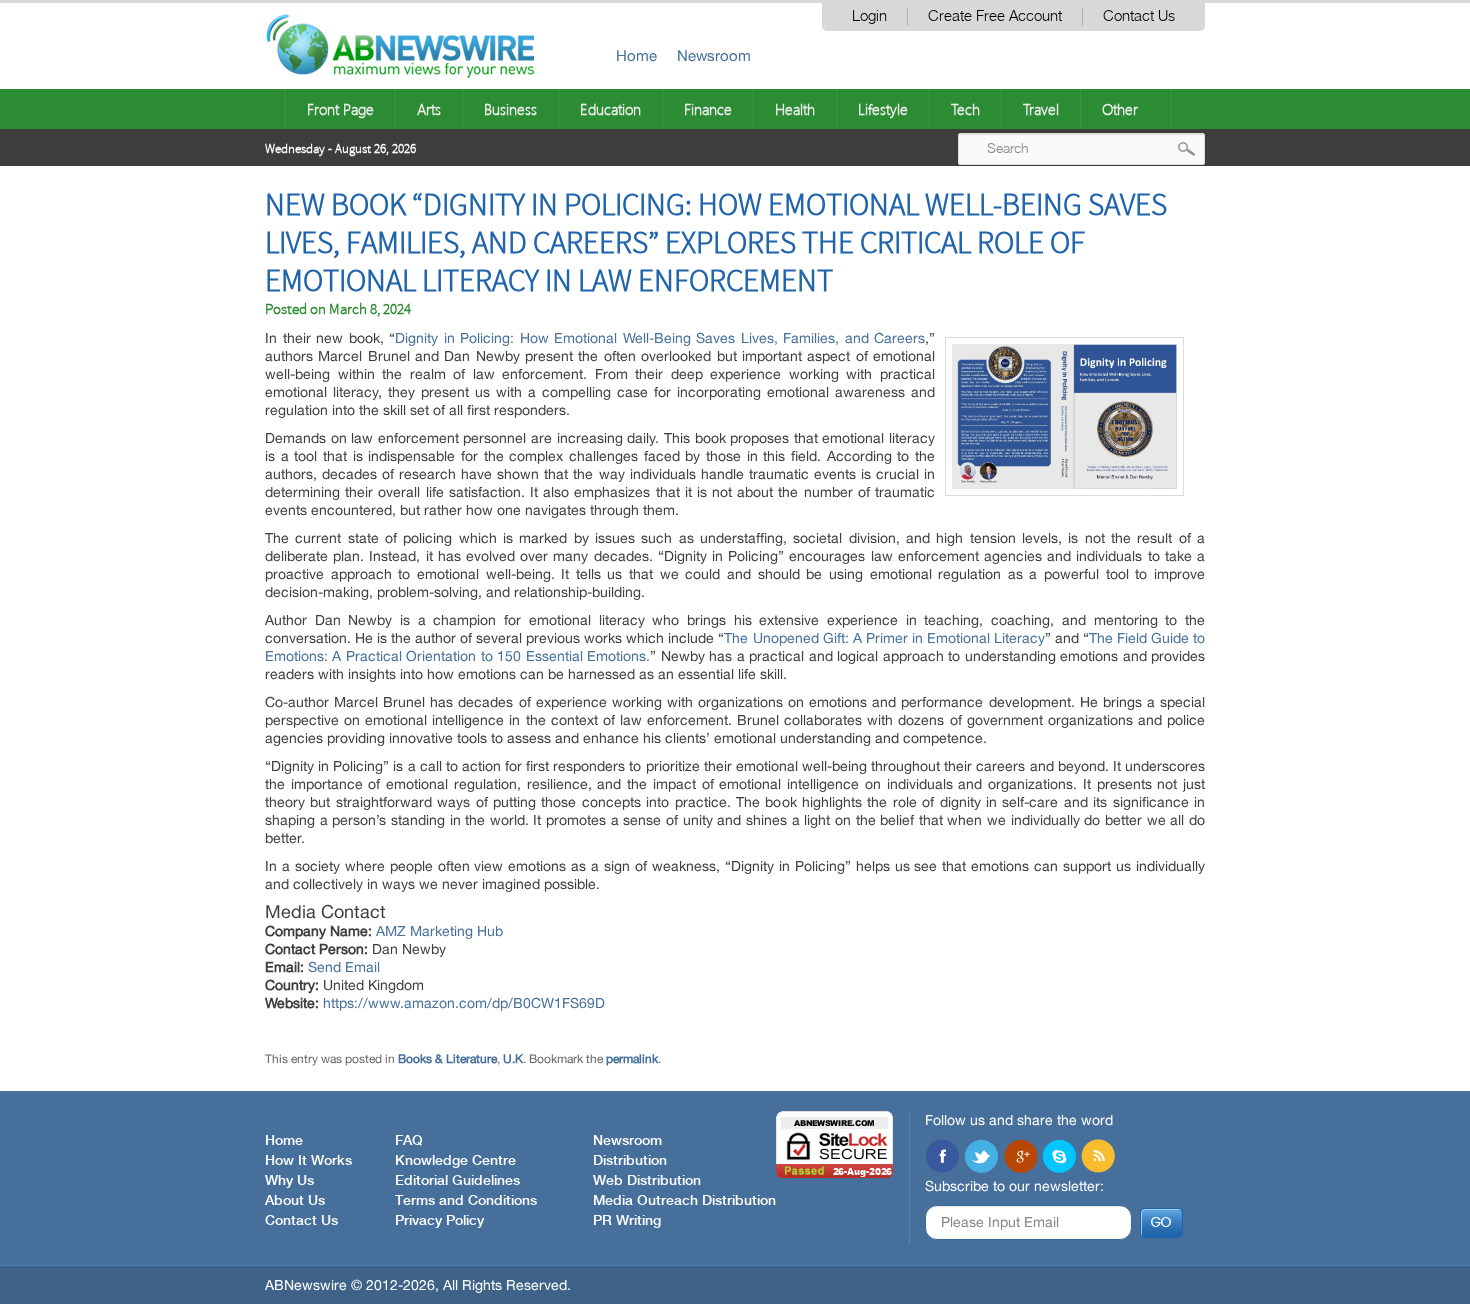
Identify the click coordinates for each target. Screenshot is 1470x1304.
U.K (513, 1059)
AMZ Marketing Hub (439, 931)
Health (795, 109)
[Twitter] (981, 1158)
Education (610, 109)
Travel (1041, 109)
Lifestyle (883, 109)
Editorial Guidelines (457, 1181)
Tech (965, 109)
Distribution (630, 1161)
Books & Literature (447, 1059)
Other (1120, 109)
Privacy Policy (439, 1221)
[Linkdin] (1020, 1158)
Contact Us (1139, 16)
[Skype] (1059, 1158)
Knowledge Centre (455, 1161)
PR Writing (627, 1221)
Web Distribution (647, 1181)
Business (510, 109)
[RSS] (1098, 1158)
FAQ (409, 1141)
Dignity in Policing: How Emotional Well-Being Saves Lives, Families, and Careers (660, 338)
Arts (429, 109)
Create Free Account (995, 16)
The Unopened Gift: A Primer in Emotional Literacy (884, 638)
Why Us (289, 1181)
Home (636, 55)
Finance (708, 109)
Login (869, 16)
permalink (632, 1059)
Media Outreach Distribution (684, 1201)
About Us (295, 1201)
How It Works (308, 1161)
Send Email (344, 967)
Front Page (340, 109)
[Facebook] (942, 1158)
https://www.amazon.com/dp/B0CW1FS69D (464, 1003)
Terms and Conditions (466, 1201)
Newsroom (714, 55)
